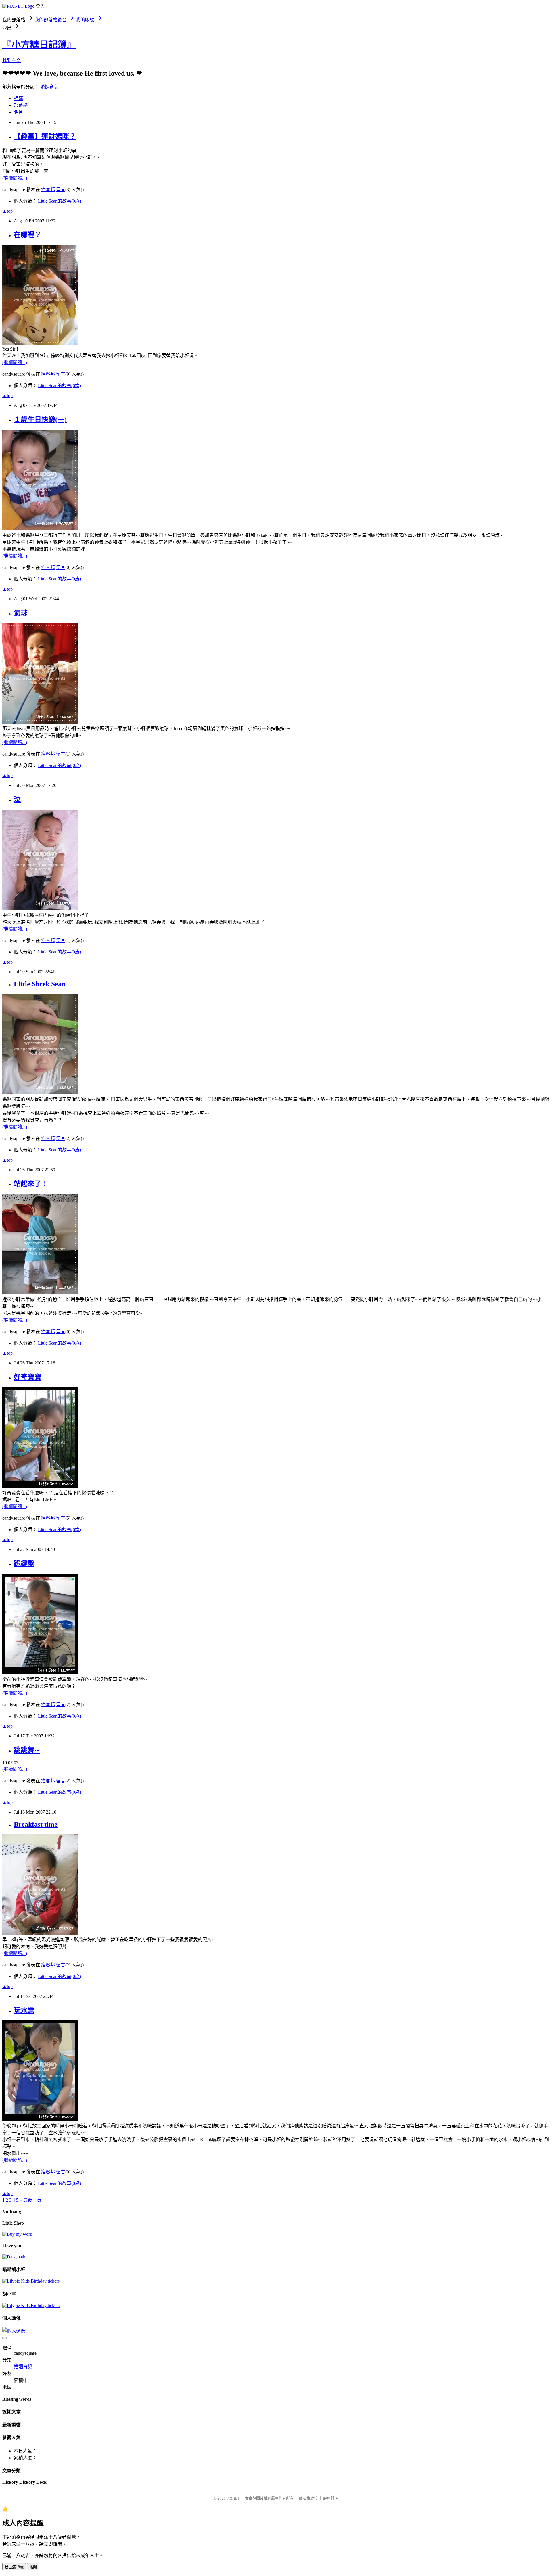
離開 (33, 2567)
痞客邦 (48, 190)
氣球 (21, 613)
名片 (18, 112)
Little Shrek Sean (40, 984)
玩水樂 (24, 2010)
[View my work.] (17, 2234)
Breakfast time (36, 1824)
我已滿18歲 (14, 2567)
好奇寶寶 (28, 1377)
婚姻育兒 (49, 87)
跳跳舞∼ (27, 1750)
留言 (61, 190)
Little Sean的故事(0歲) (60, 201)
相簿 (18, 98)
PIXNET (233, 2498)
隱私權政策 (308, 2498)
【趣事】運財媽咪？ (45, 137)
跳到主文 (11, 60)
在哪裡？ (28, 235)
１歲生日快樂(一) (40, 420)
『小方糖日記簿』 (39, 45)
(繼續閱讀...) (15, 178)
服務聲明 (331, 2498)
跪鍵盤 (24, 1564)
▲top (7, 211)
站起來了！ (31, 1184)
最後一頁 (32, 2200)
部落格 (21, 105)
